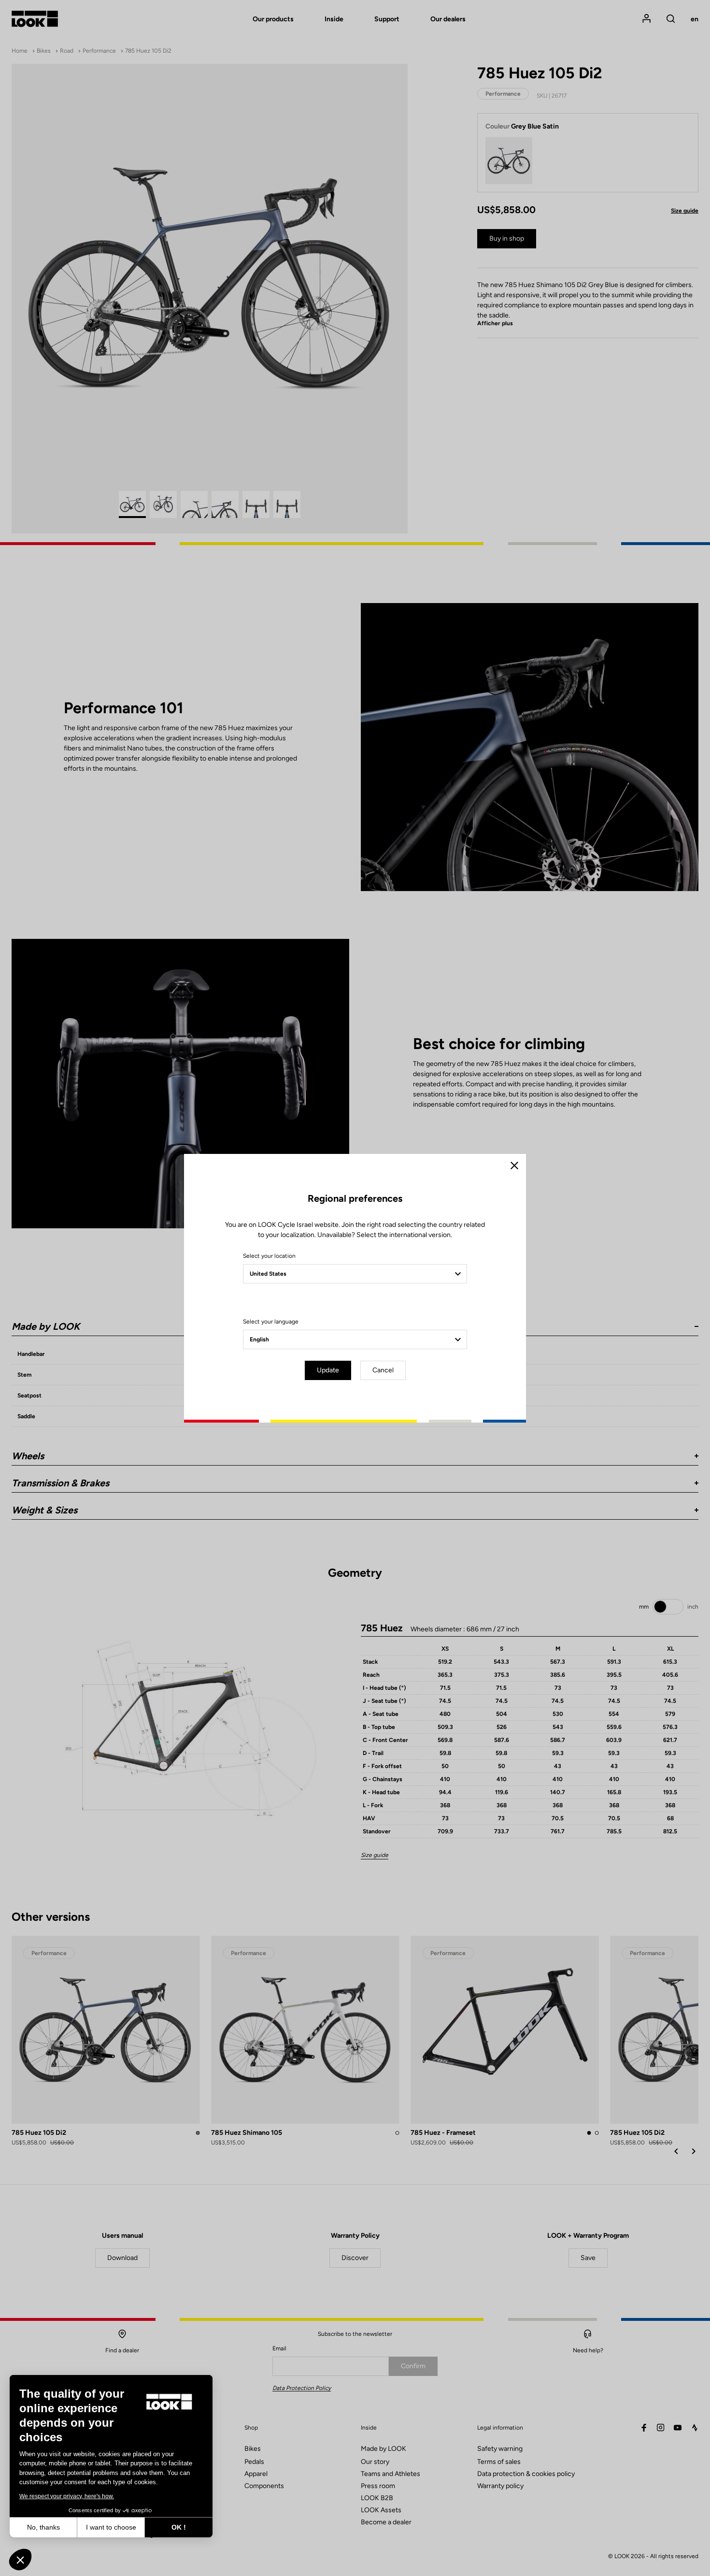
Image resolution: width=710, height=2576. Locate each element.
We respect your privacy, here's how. (67, 2496)
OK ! (179, 2527)
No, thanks (43, 2527)
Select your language (271, 1322)
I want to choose (111, 2527)
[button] (20, 2560)
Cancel (383, 1370)
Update (328, 1370)
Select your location (269, 1256)
